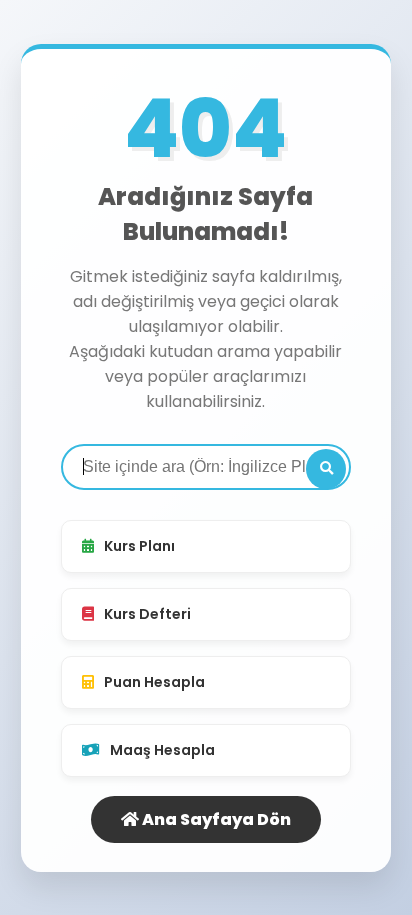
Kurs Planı (139, 546)
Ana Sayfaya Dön (215, 819)
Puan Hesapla (154, 682)
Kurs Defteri (147, 614)
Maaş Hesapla (162, 750)
